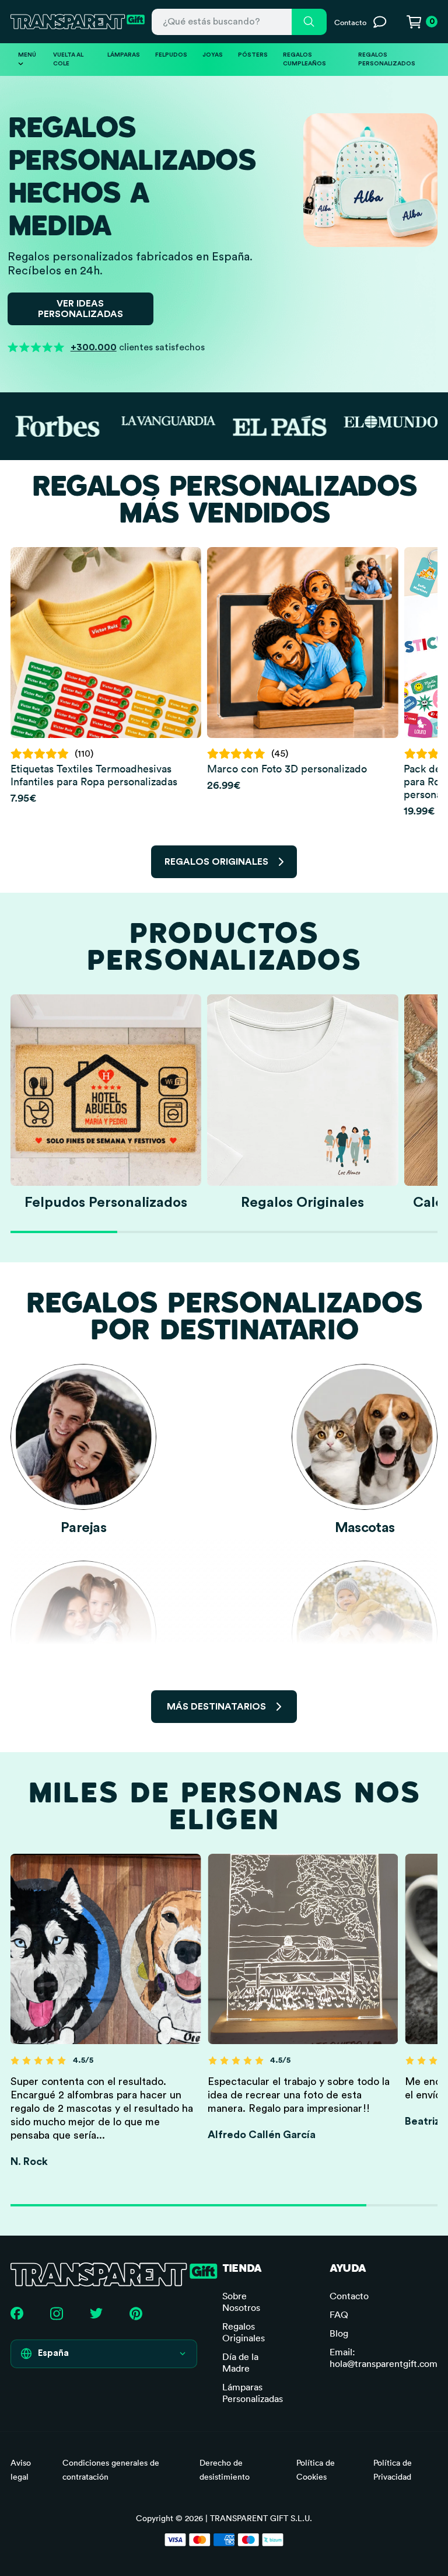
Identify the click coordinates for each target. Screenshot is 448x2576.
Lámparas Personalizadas (253, 2393)
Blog (339, 2333)
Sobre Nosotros (241, 2302)
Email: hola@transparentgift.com (384, 2358)
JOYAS (213, 55)
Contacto (349, 2296)
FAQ (339, 2314)
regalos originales (216, 862)
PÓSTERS (253, 55)
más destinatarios (216, 1707)
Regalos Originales (244, 2332)
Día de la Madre (240, 2362)
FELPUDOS (171, 55)
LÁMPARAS (124, 55)
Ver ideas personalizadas (80, 309)
